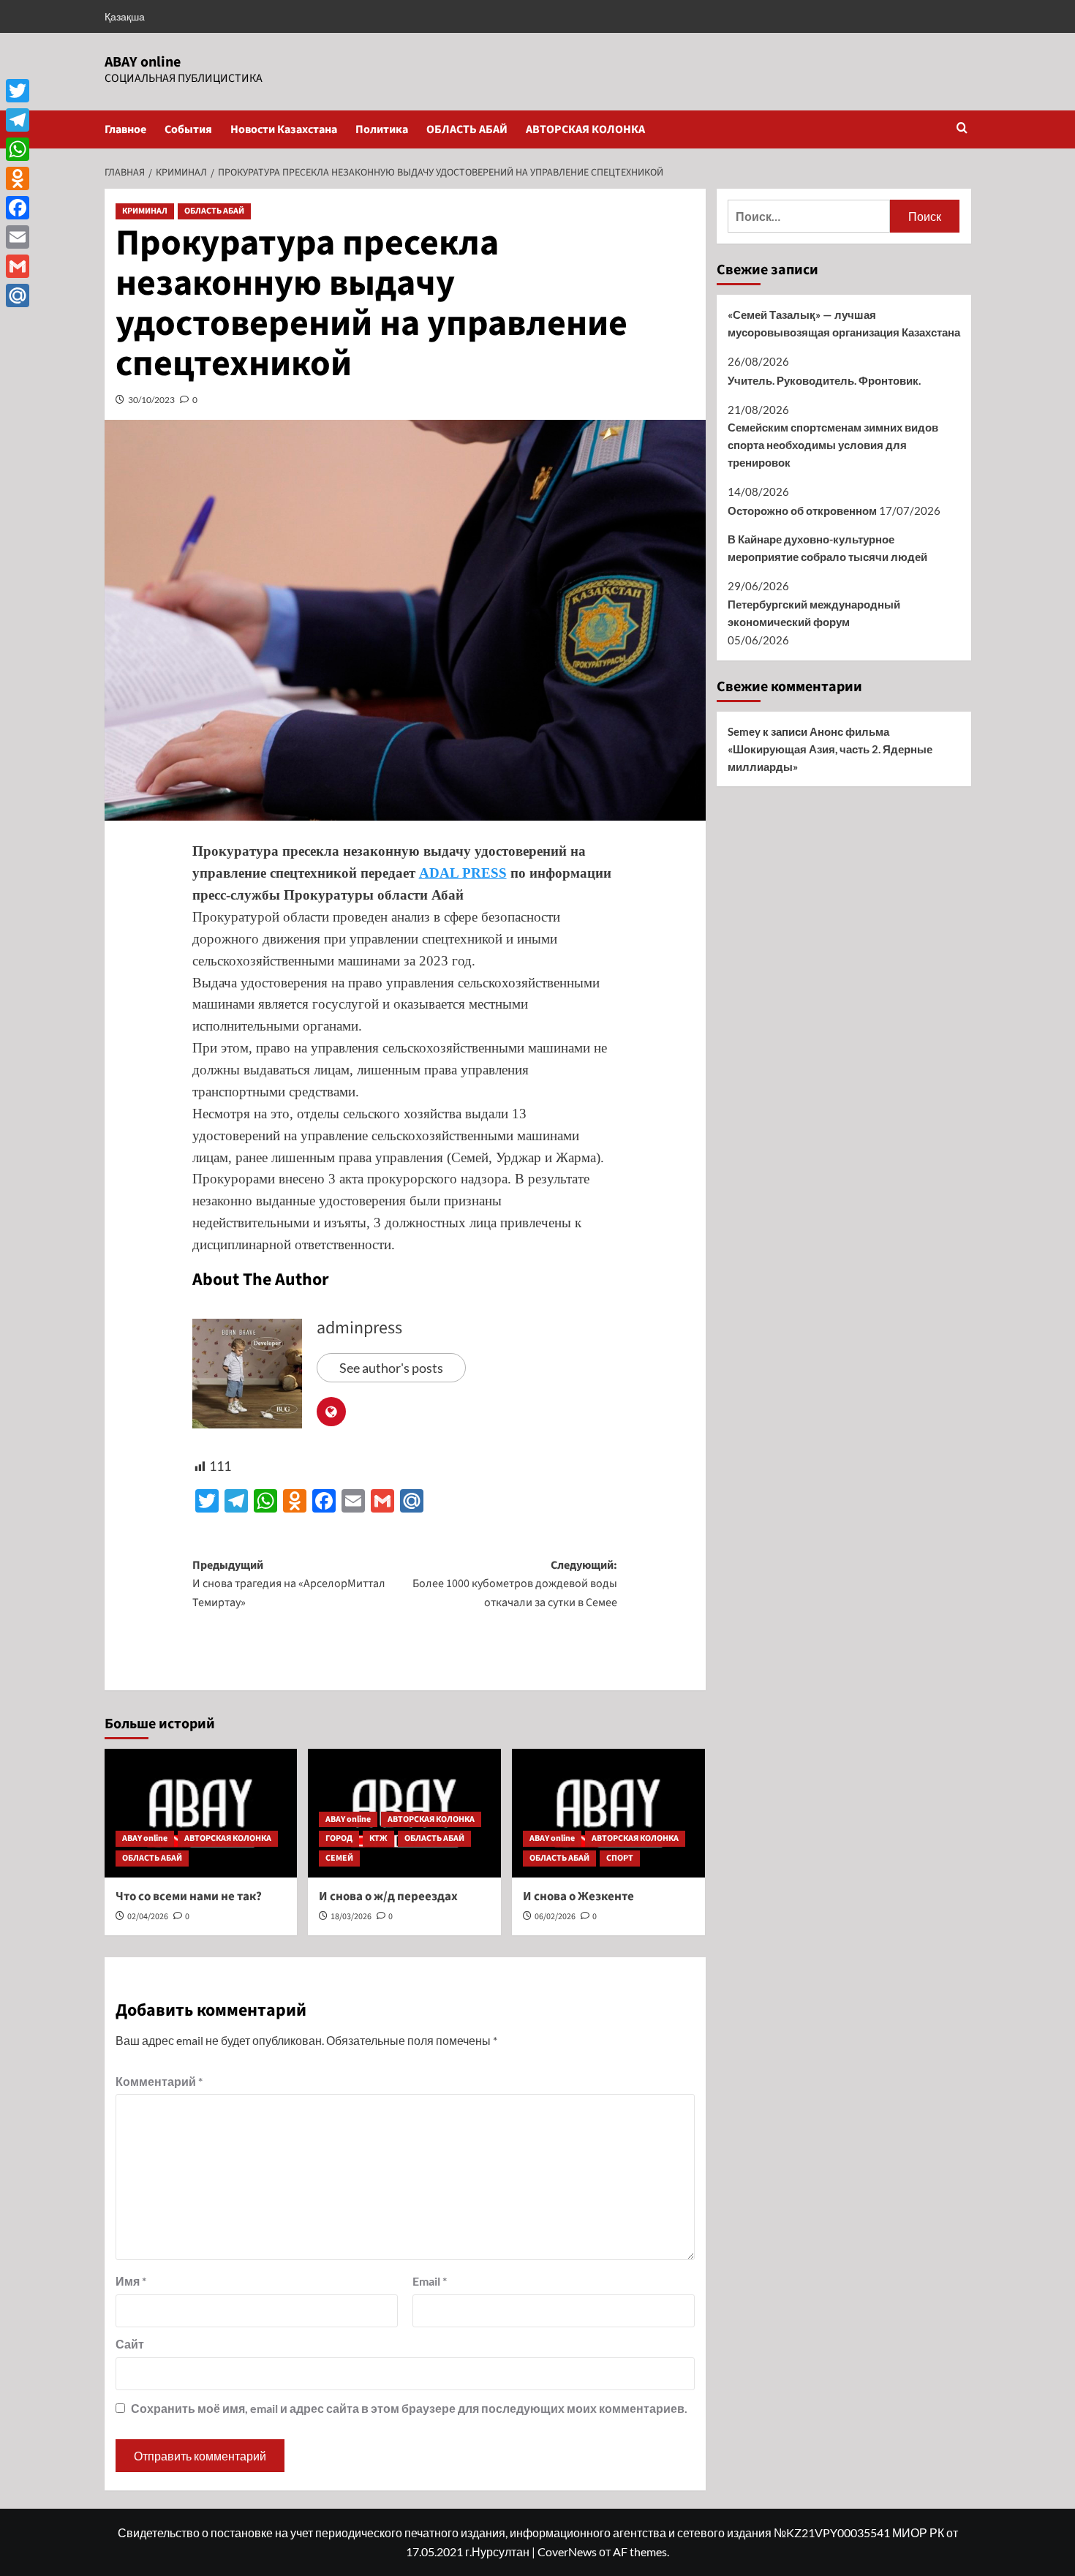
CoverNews (567, 2551)
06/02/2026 (555, 1917)
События (188, 129)
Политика (382, 129)
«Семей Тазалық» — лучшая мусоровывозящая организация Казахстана (844, 323)
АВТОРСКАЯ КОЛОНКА (585, 129)
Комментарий (159, 2081)
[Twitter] (18, 91)
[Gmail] (18, 266)
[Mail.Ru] (18, 295)
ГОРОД (339, 1838)
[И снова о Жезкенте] (608, 1813)
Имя (131, 2281)
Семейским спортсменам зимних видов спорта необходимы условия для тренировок (833, 445)
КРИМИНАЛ (145, 211)
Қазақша (125, 16)
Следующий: (515, 1584)
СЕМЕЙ (339, 1858)
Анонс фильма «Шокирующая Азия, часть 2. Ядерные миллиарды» (830, 749)
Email (430, 2281)
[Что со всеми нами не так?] (201, 1813)
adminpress (359, 1328)
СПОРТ (620, 1858)
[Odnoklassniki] (18, 178)
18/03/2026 (351, 1917)
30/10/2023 (151, 400)
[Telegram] (18, 120)
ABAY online (143, 62)
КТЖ (378, 1838)
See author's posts (391, 1368)
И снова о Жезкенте (578, 1897)
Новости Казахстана (284, 129)
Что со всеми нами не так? (189, 1897)
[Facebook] (18, 208)
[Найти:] (809, 216)
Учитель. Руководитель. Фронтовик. (824, 380)
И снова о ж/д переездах (388, 1897)
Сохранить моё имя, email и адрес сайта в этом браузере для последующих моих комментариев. (409, 2408)
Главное (125, 129)
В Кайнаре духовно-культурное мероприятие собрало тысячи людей (827, 548)
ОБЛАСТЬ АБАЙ (467, 129)
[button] (962, 129)
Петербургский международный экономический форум (814, 613)
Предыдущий (289, 1584)
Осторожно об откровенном (802, 511)
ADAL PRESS (463, 873)
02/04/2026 (148, 1917)
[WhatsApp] (18, 149)
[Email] (18, 237)
